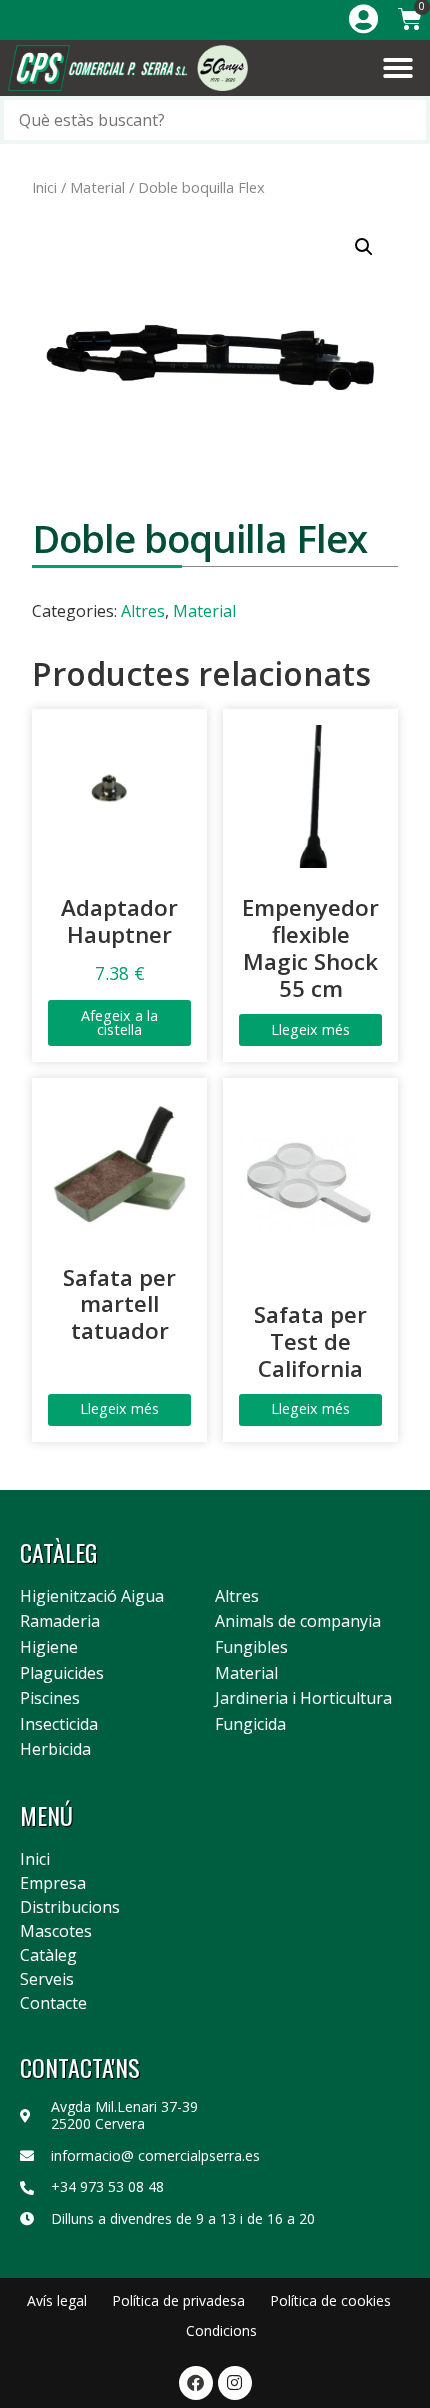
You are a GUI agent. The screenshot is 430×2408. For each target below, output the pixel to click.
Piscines (50, 1699)
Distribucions (70, 1907)
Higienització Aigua (92, 1597)
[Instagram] (235, 2383)
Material (97, 187)
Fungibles (251, 1648)
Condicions (221, 2330)
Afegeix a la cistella (119, 1022)
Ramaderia (60, 1622)
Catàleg (48, 1955)
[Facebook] (196, 2383)
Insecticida (59, 1725)
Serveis (47, 1979)
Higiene (49, 1648)
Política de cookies (330, 2300)
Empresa (53, 1883)
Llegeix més (310, 1029)
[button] (398, 68)
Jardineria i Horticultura (303, 1699)
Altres (143, 611)
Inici (44, 187)
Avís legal (57, 2300)
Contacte (53, 2003)
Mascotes (56, 1931)
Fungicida (250, 1725)
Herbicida (55, 1750)
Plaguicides (62, 1674)
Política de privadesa (178, 2300)
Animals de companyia (298, 1622)
